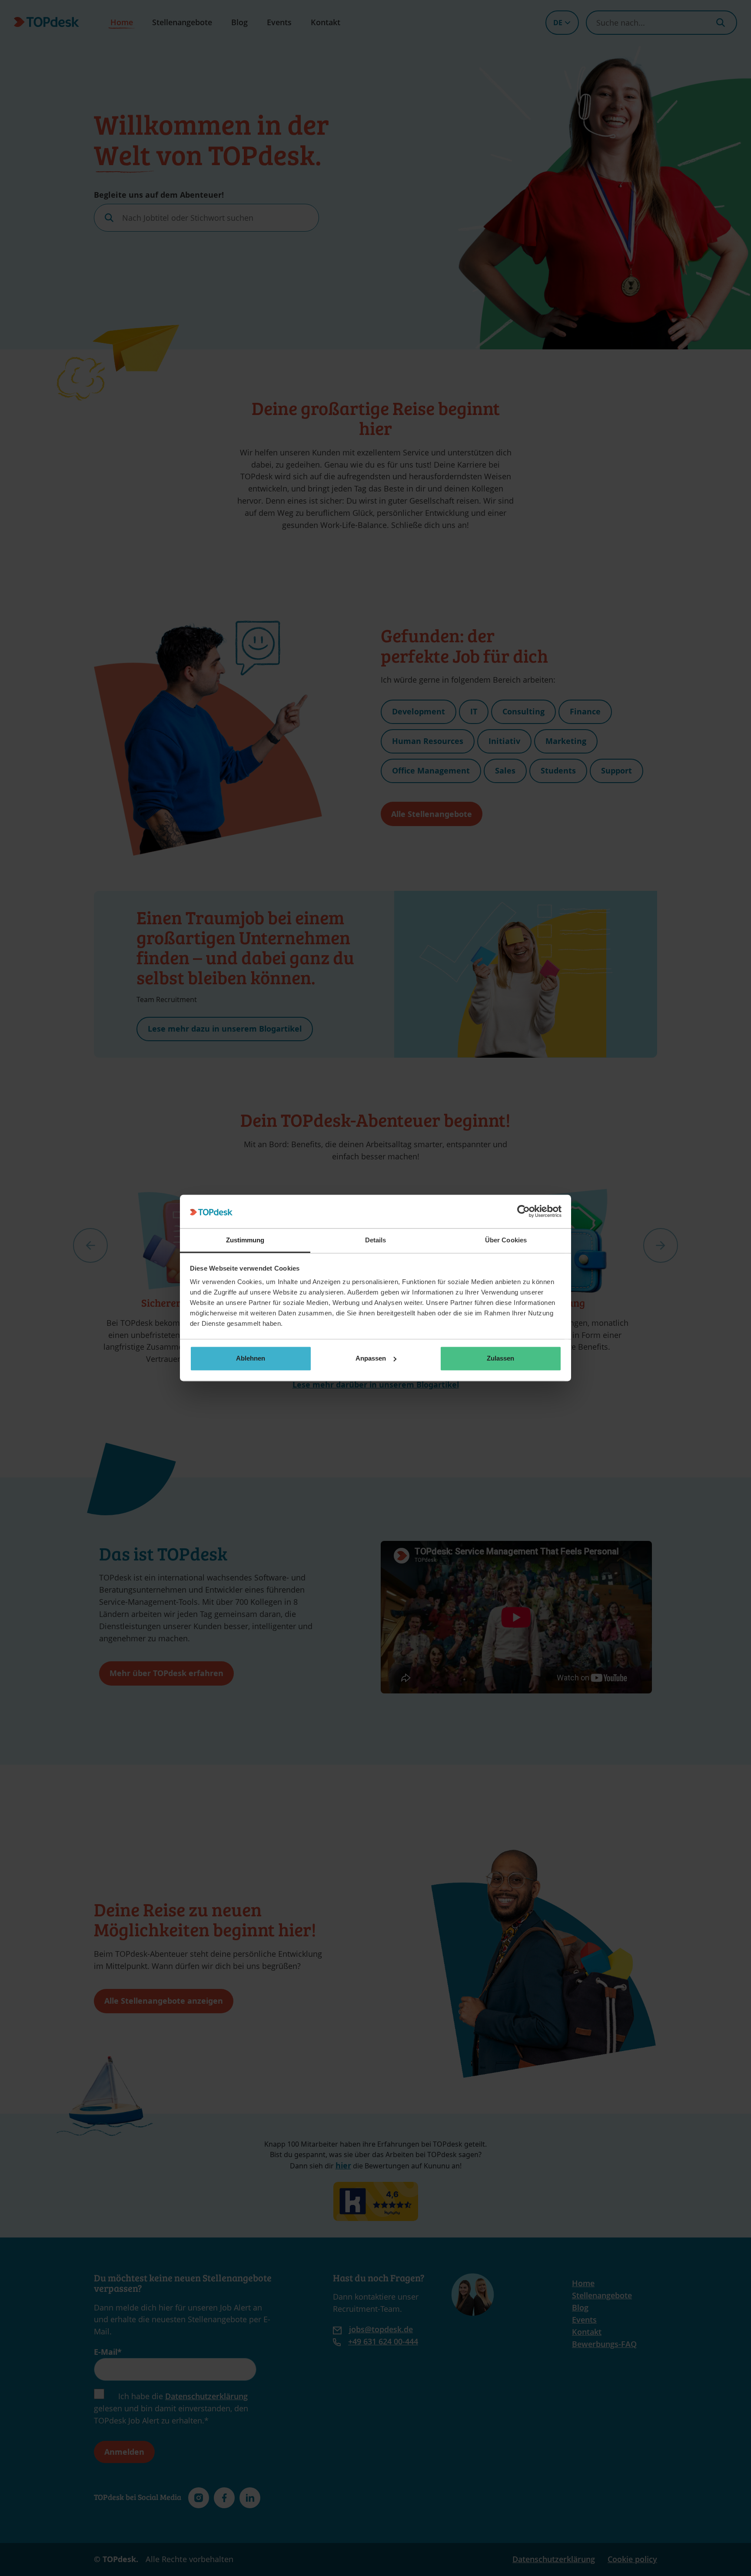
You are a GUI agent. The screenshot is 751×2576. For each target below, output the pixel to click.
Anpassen (371, 1358)
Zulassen (500, 1358)
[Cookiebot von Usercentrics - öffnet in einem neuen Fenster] (523, 1212)
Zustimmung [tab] (245, 1240)
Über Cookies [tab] (506, 1240)
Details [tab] (376, 1240)
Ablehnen (251, 1358)
